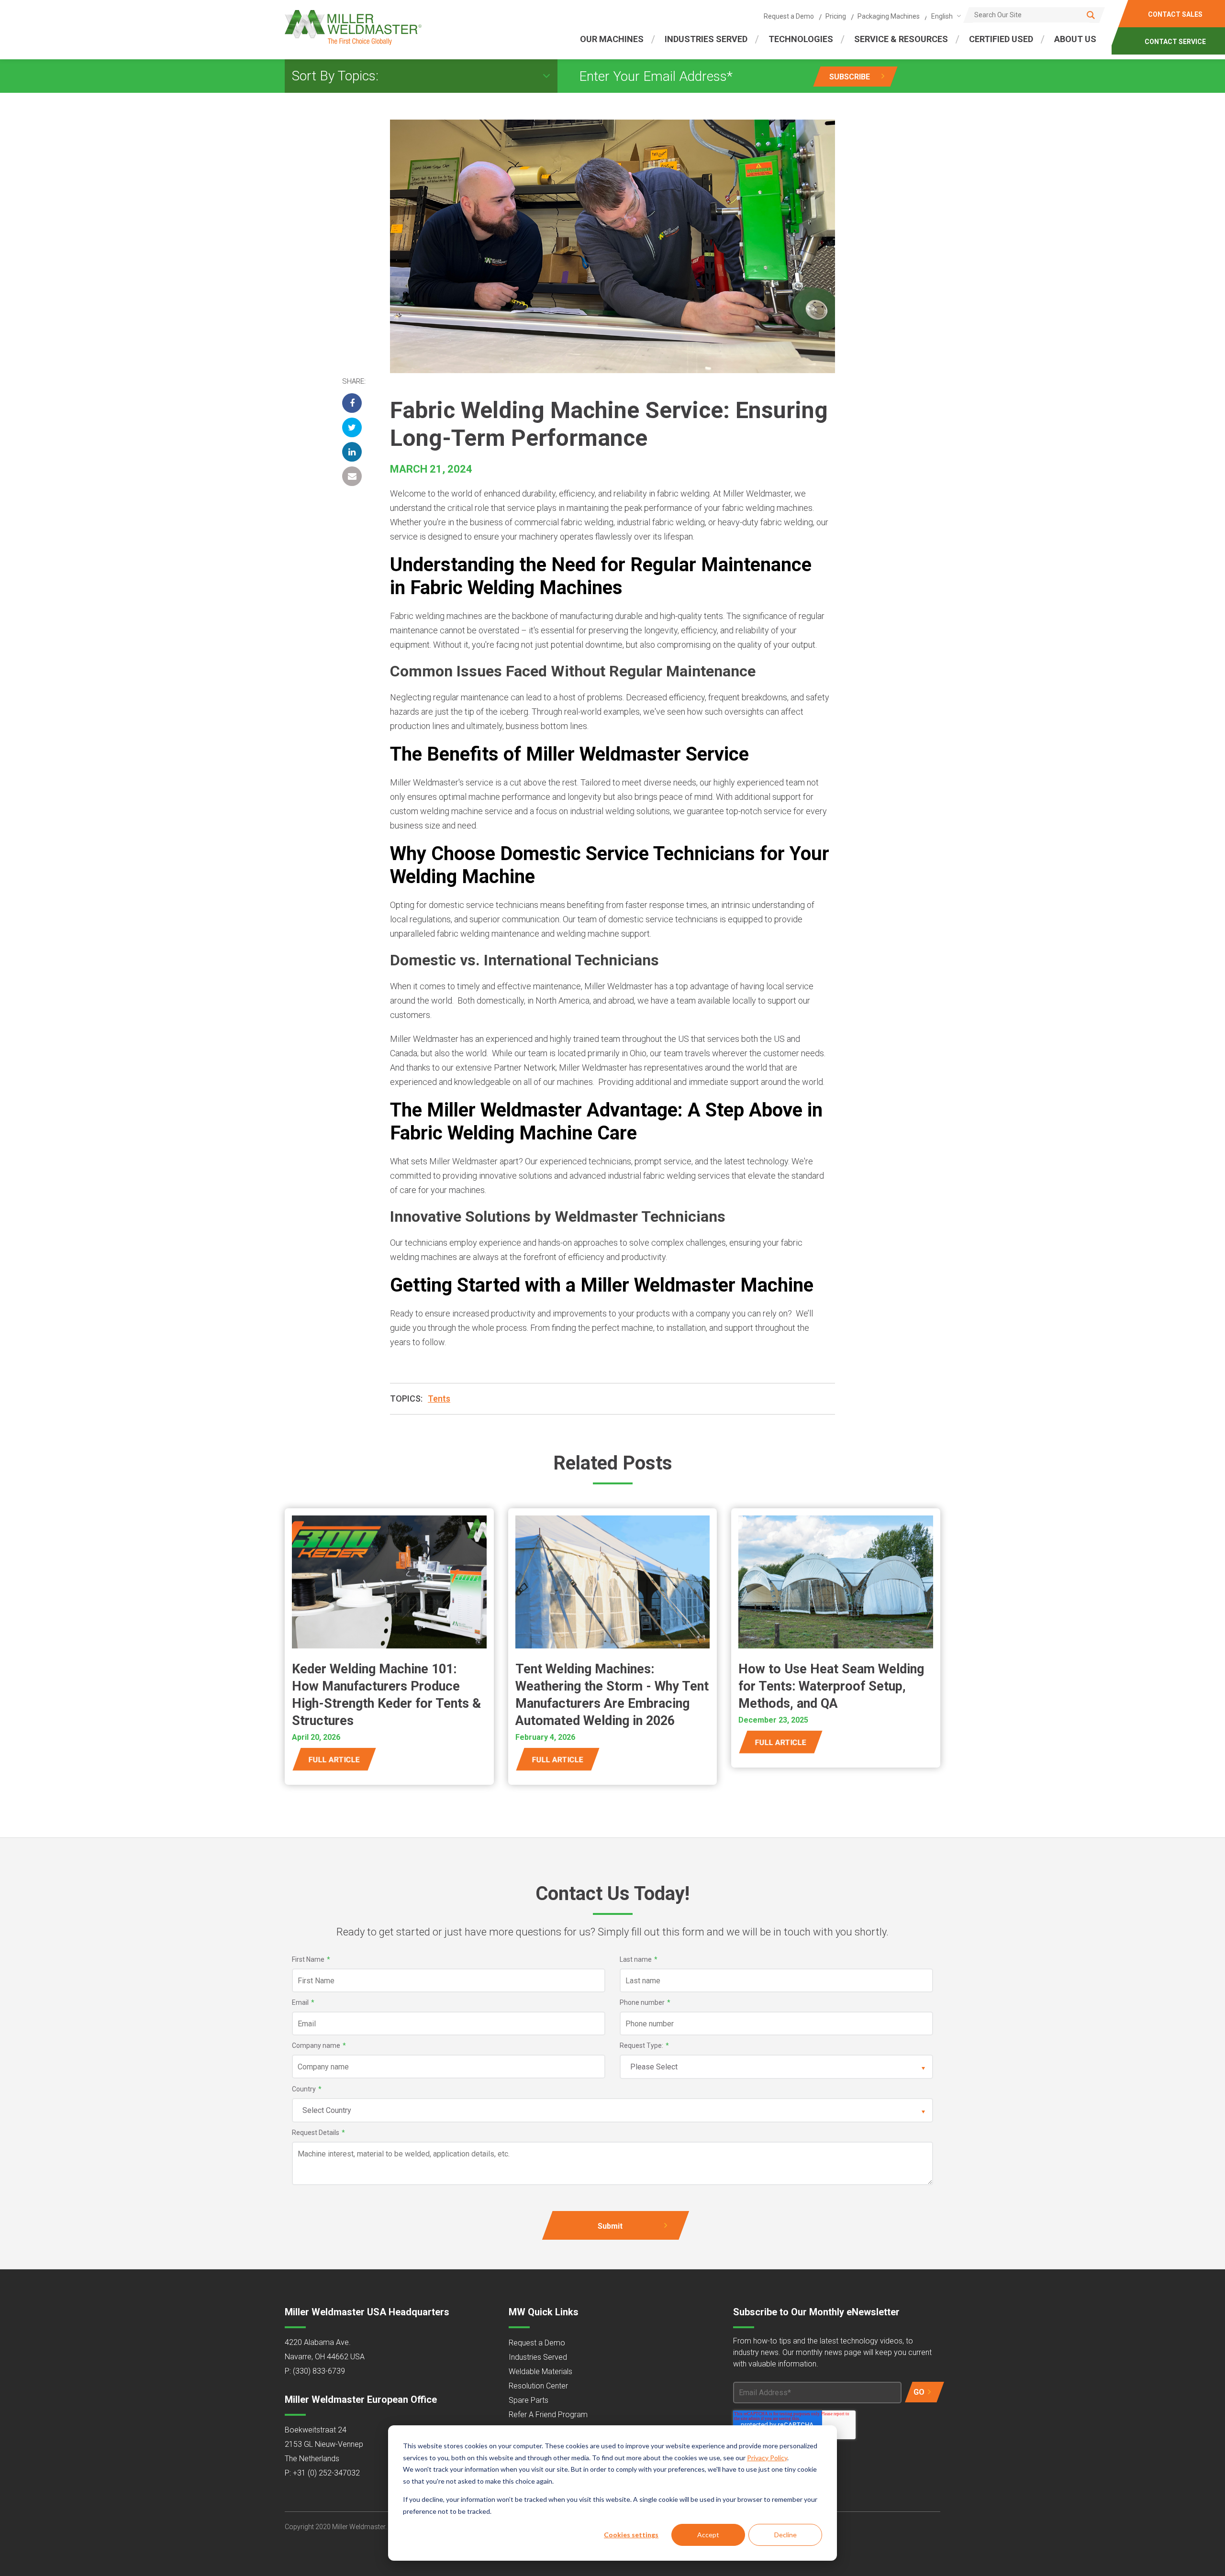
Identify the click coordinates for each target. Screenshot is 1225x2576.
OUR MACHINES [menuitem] (612, 39)
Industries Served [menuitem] (538, 2357)
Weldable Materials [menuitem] (540, 2371)
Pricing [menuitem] (836, 16)
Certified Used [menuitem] (1001, 39)
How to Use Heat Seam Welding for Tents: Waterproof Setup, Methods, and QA (831, 1686)
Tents (439, 1399)
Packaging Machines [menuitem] (889, 16)
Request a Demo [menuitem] (789, 16)
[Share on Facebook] (352, 403)
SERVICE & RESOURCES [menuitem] (901, 39)
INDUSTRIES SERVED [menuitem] (706, 39)
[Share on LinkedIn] (352, 452)
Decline (785, 2535)
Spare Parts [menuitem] (529, 2400)
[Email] (352, 476)
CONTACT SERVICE (1176, 42)
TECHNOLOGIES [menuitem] (801, 39)
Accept (708, 2535)
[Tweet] (352, 427)
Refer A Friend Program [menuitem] (548, 2415)
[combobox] (944, 16)
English (942, 16)
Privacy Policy (767, 2458)
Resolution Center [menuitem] (538, 2386)
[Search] (1091, 15)
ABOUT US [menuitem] (1075, 39)
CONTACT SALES (1176, 14)
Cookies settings (631, 2535)
